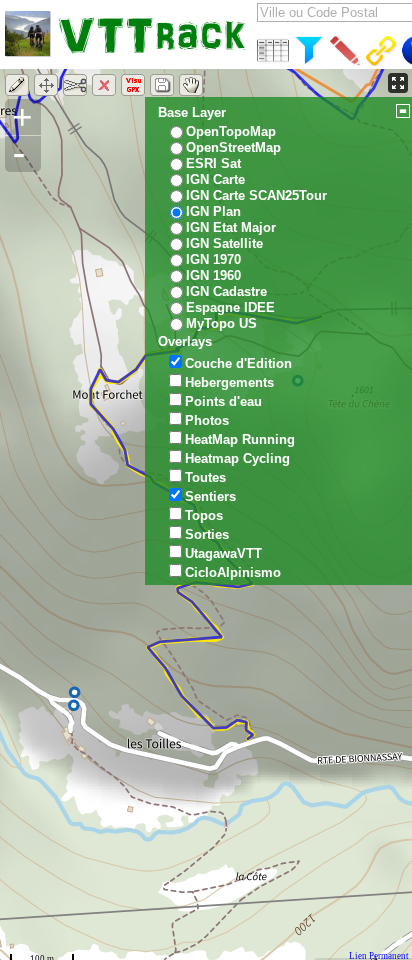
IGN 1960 (213, 275)
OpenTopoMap (231, 131)
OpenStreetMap (233, 147)
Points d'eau (223, 401)
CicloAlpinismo (233, 572)
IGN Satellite (224, 243)
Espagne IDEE (230, 307)
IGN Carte (215, 179)
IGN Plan (213, 211)
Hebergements (229, 382)
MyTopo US (221, 323)
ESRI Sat (213, 163)
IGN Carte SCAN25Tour (256, 195)
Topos (204, 515)
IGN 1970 (213, 259)
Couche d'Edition (238, 363)
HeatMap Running (240, 439)
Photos (207, 420)
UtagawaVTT (223, 553)
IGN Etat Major (231, 227)
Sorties (207, 534)
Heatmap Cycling (237, 458)
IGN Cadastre (226, 291)
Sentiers (210, 496)
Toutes (205, 477)
